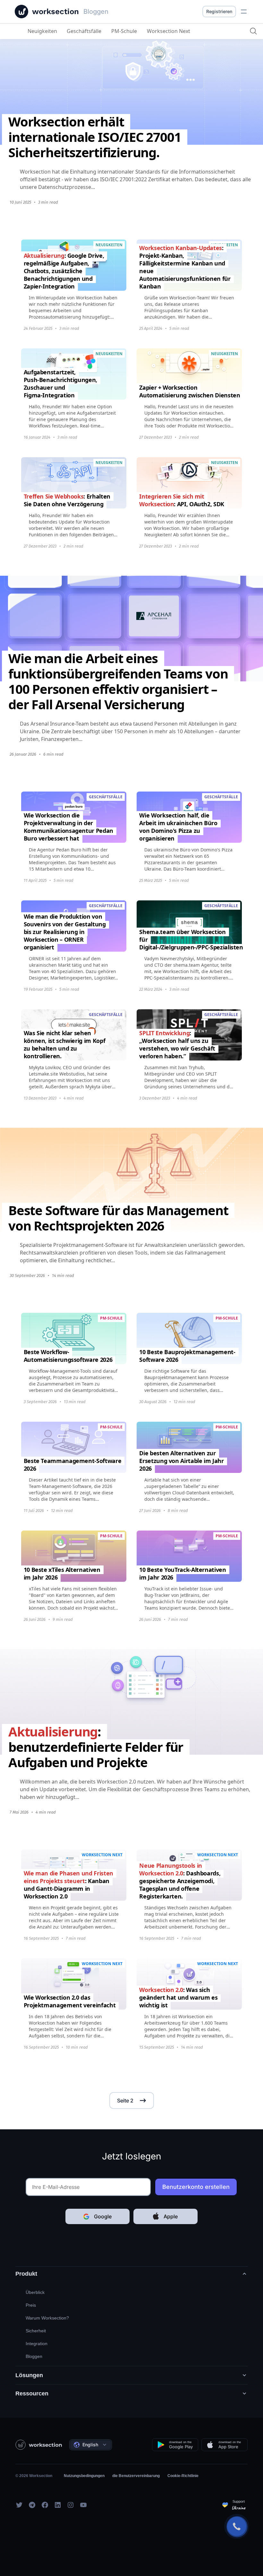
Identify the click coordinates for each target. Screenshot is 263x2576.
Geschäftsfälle (84, 31)
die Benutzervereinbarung (136, 2476)
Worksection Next (169, 31)
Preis (31, 2305)
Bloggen (34, 2356)
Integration (37, 2344)
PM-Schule (124, 31)
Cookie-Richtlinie (183, 2476)
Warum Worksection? (47, 2318)
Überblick (35, 2292)
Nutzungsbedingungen (84, 2476)
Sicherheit (36, 2331)
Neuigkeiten (42, 31)
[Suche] (253, 31)
